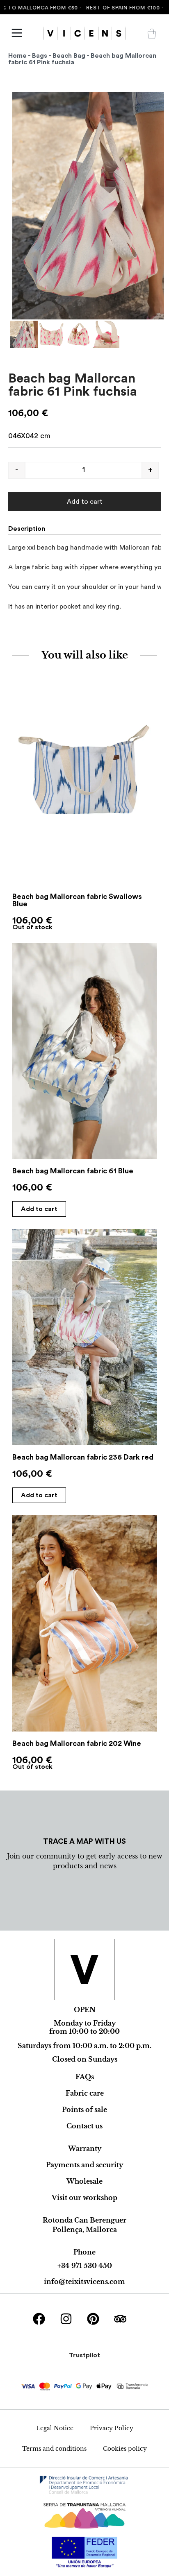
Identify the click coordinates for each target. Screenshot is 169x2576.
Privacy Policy (112, 2428)
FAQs (85, 2077)
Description (27, 529)
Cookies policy (125, 2449)
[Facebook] (39, 2319)
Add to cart (85, 502)
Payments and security (84, 2165)
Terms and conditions (54, 2449)
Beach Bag (69, 56)
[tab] (30, 529)
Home (17, 56)
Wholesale (84, 2181)
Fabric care (85, 2093)
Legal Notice (55, 2428)
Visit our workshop (84, 2198)
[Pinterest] (93, 2319)
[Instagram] (66, 2319)
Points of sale (84, 2110)
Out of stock (32, 927)
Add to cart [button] (39, 1209)
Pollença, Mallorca (85, 2230)
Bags (40, 56)
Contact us (84, 2126)
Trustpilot (84, 2355)
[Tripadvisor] (120, 2319)
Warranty (85, 2148)
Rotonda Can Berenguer (84, 2220)
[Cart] (152, 34)
